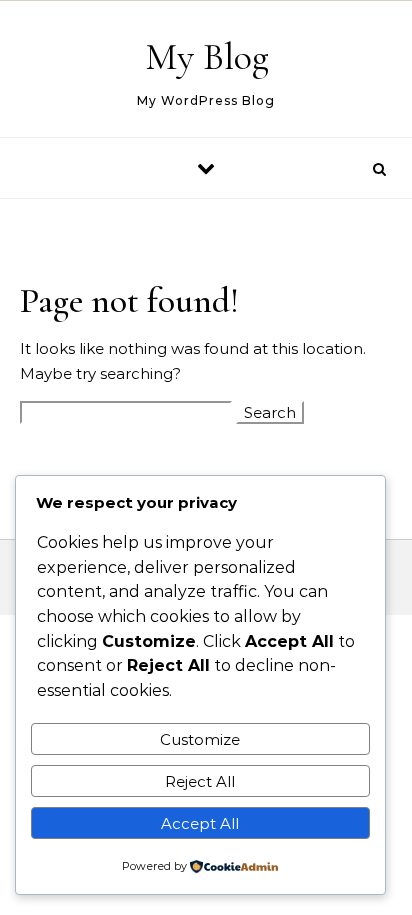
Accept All (200, 823)
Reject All (200, 781)
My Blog (207, 57)
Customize (200, 739)
